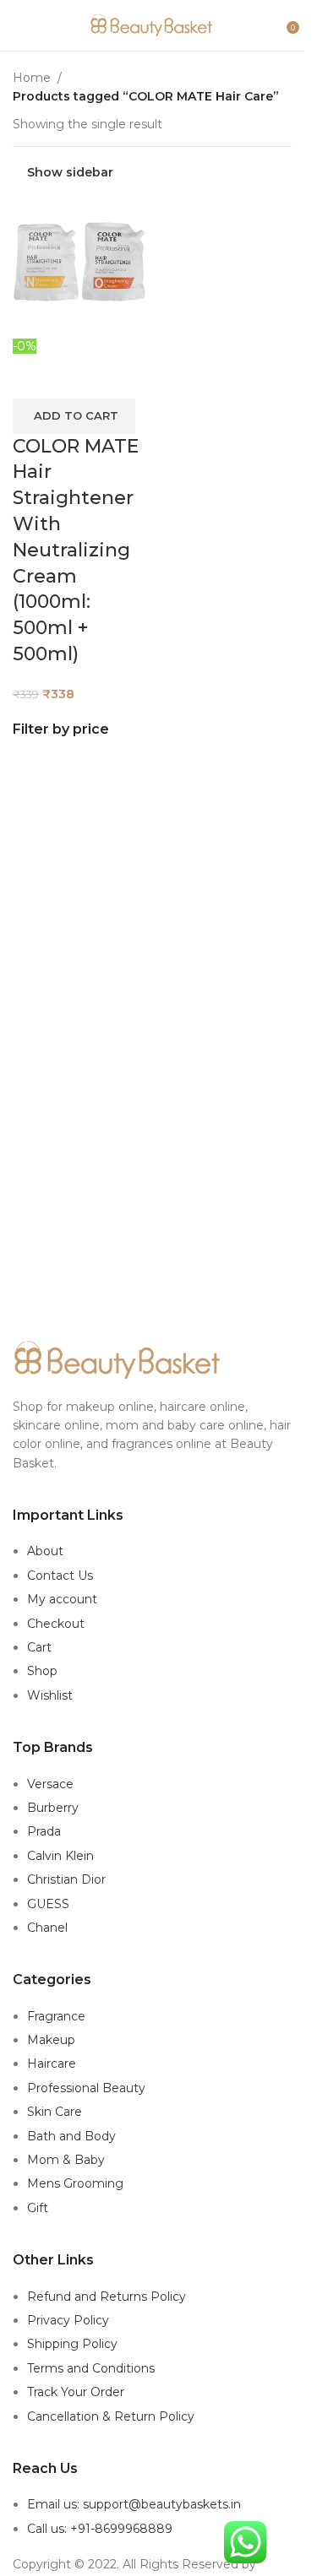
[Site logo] (152, 24)
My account (62, 1599)
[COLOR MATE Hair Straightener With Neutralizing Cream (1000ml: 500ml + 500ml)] (80, 268)
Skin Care (55, 2112)
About (45, 1551)
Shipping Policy (72, 2344)
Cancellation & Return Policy (111, 2416)
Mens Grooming (75, 2183)
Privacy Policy (68, 2320)
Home (32, 78)
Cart (39, 1647)
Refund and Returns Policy (107, 2297)
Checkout (56, 1624)
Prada (44, 1831)
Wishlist (50, 1695)
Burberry (53, 1808)
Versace (50, 1784)
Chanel (47, 1928)
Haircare (52, 2064)
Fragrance (56, 2016)
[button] (74, 416)
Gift (38, 2208)
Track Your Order (76, 2392)
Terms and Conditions (91, 2368)
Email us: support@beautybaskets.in (134, 2504)
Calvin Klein (60, 1856)
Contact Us (60, 1575)
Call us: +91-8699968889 (100, 2529)
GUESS (48, 1904)
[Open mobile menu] (19, 25)
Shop (42, 1671)
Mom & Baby (66, 2160)
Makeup (51, 2040)
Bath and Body (71, 2136)
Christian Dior (66, 1879)
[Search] (275, 25)
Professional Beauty (86, 2088)
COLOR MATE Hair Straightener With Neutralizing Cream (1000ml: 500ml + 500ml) (76, 550)
